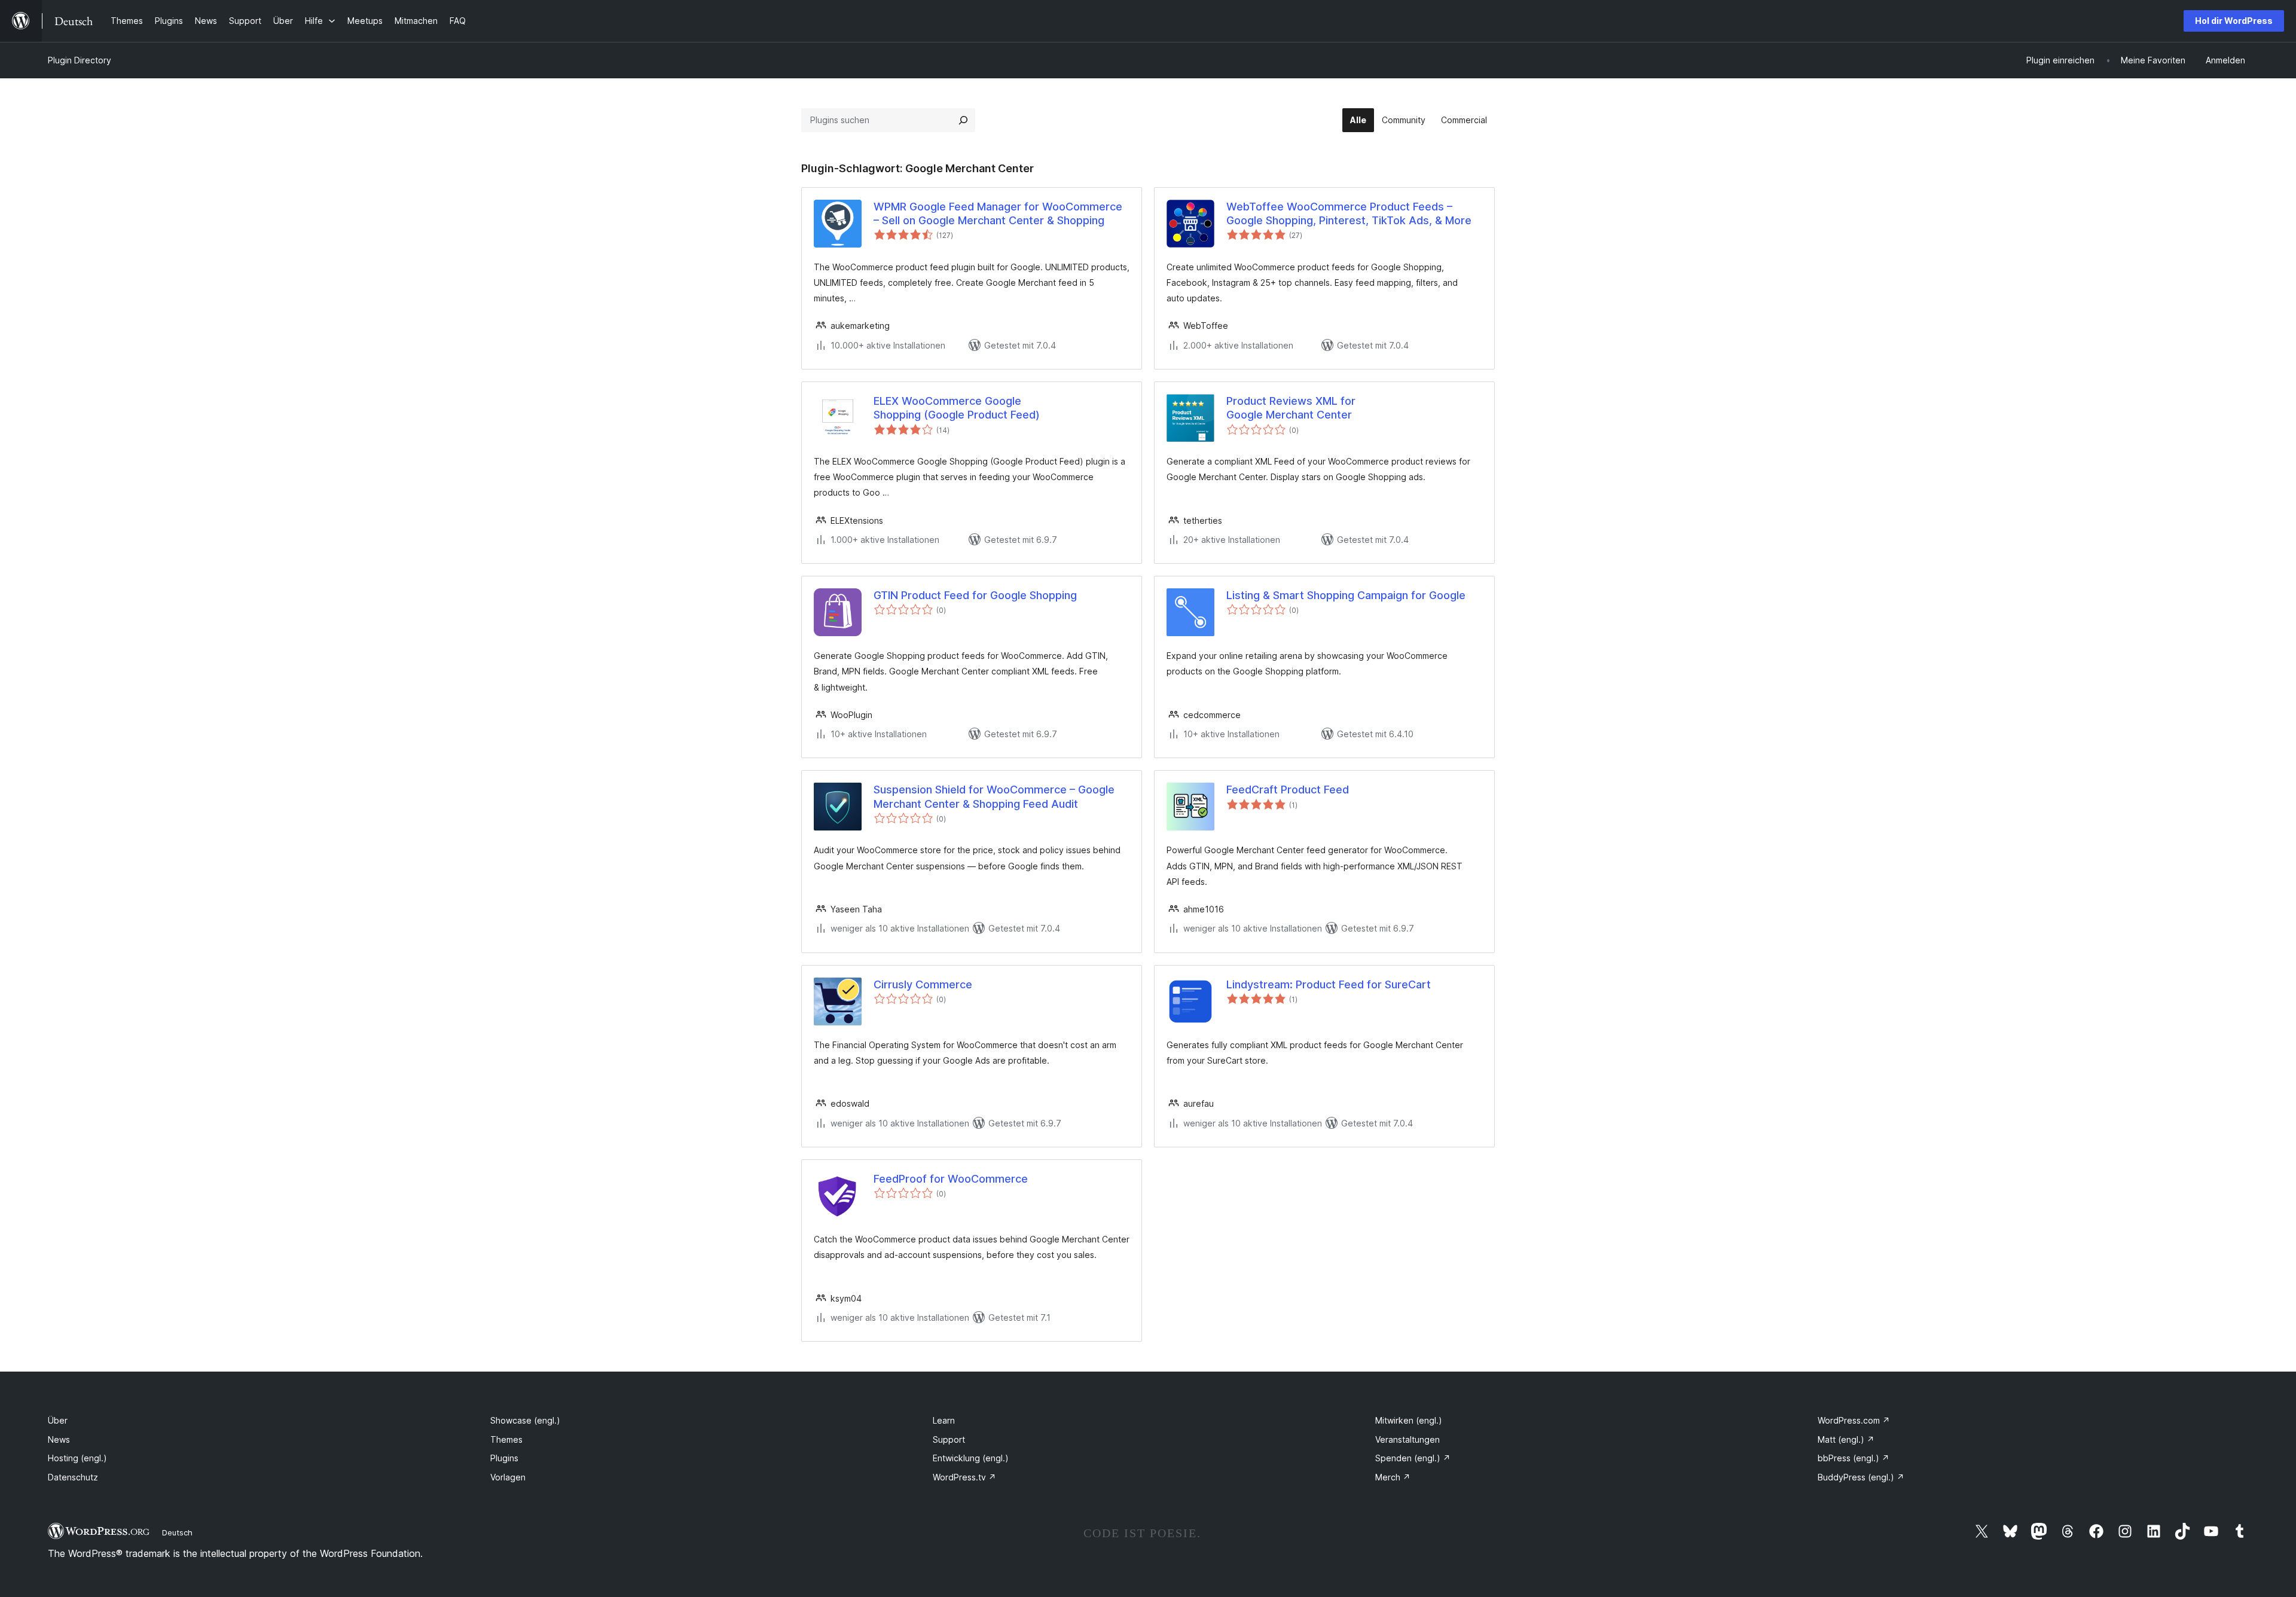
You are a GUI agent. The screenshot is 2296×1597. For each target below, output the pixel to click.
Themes (506, 1439)
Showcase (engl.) (525, 1420)
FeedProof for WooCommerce (951, 1179)
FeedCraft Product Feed (1288, 790)
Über (58, 1420)
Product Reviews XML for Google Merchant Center (1291, 408)
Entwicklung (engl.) (971, 1458)
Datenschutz (73, 1477)
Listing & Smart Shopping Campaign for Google (1346, 595)
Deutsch (177, 1532)
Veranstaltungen (1407, 1439)
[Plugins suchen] (963, 120)
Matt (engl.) (1846, 1439)
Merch (1393, 1477)
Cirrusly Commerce (923, 984)
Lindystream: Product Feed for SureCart (1329, 984)
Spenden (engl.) (1413, 1458)
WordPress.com (1854, 1420)
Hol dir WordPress (2234, 21)
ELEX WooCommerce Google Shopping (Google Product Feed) (957, 408)
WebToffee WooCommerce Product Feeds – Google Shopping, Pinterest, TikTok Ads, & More (1349, 213)
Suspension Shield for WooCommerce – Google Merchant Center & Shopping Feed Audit (994, 796)
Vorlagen (508, 1477)
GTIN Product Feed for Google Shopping (975, 595)
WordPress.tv (964, 1477)
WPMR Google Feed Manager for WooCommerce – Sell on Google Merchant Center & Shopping (998, 213)
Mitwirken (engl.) (1409, 1420)
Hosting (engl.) (77, 1458)
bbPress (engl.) (1854, 1458)
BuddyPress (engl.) (1861, 1477)
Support (949, 1439)
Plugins (504, 1458)
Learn (944, 1420)
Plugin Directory (80, 60)
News (59, 1439)
